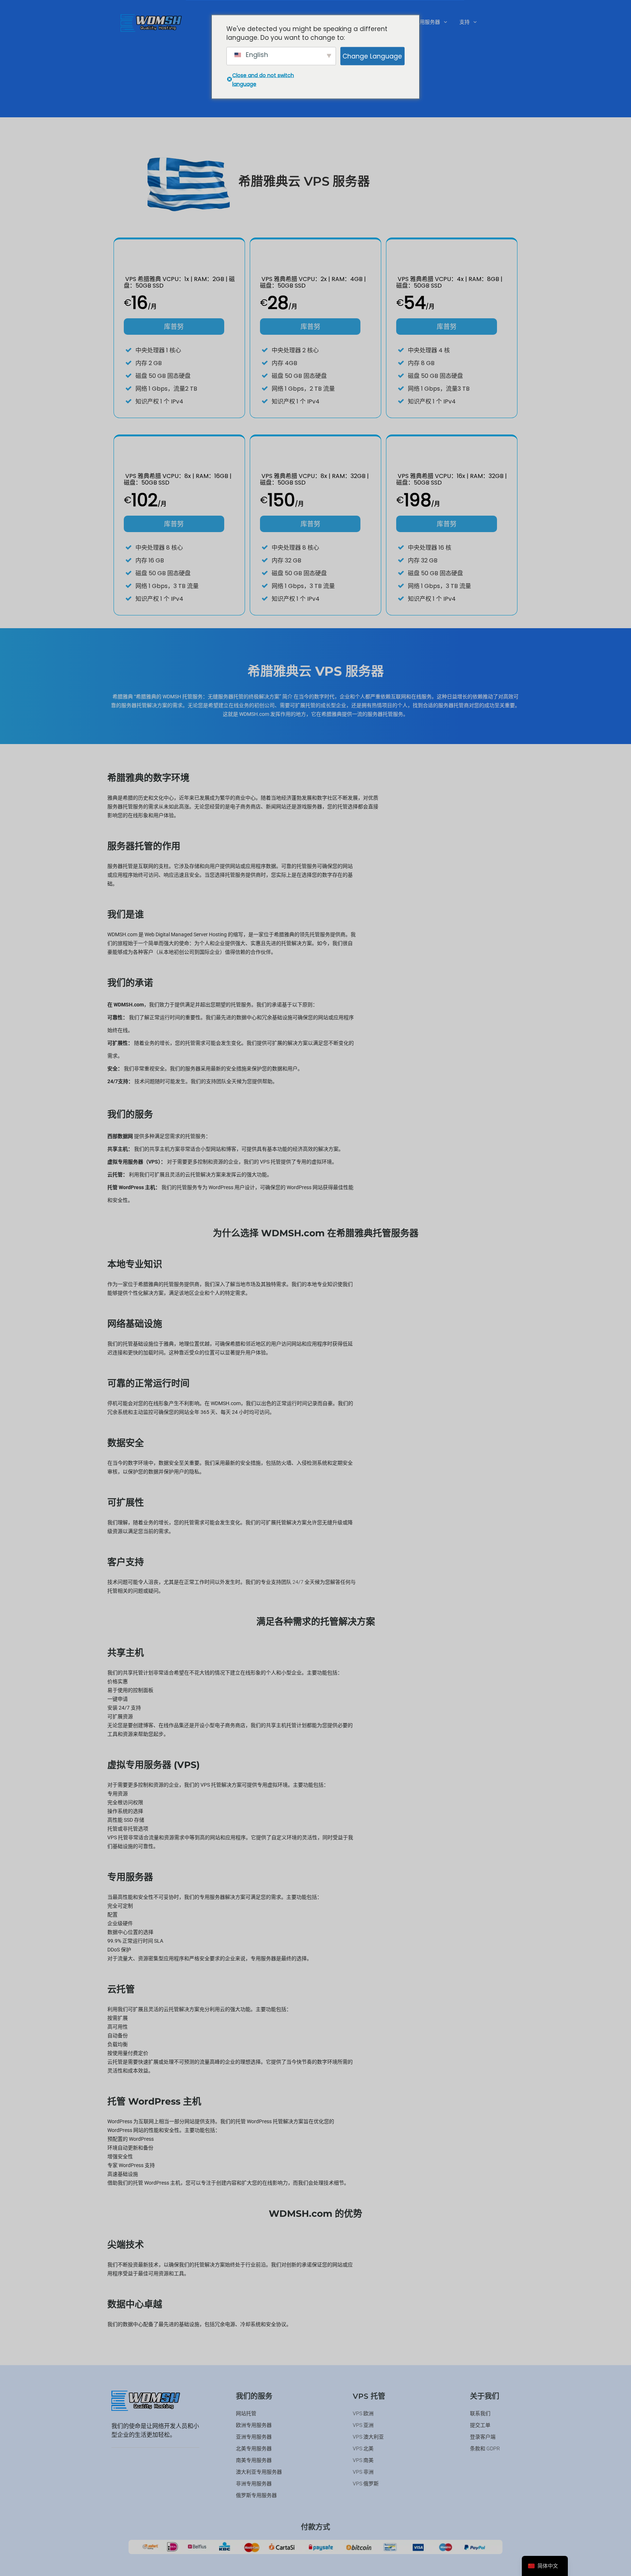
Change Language (372, 56)
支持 (464, 22)
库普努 (174, 327)
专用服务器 (427, 22)
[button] (431, 22)
